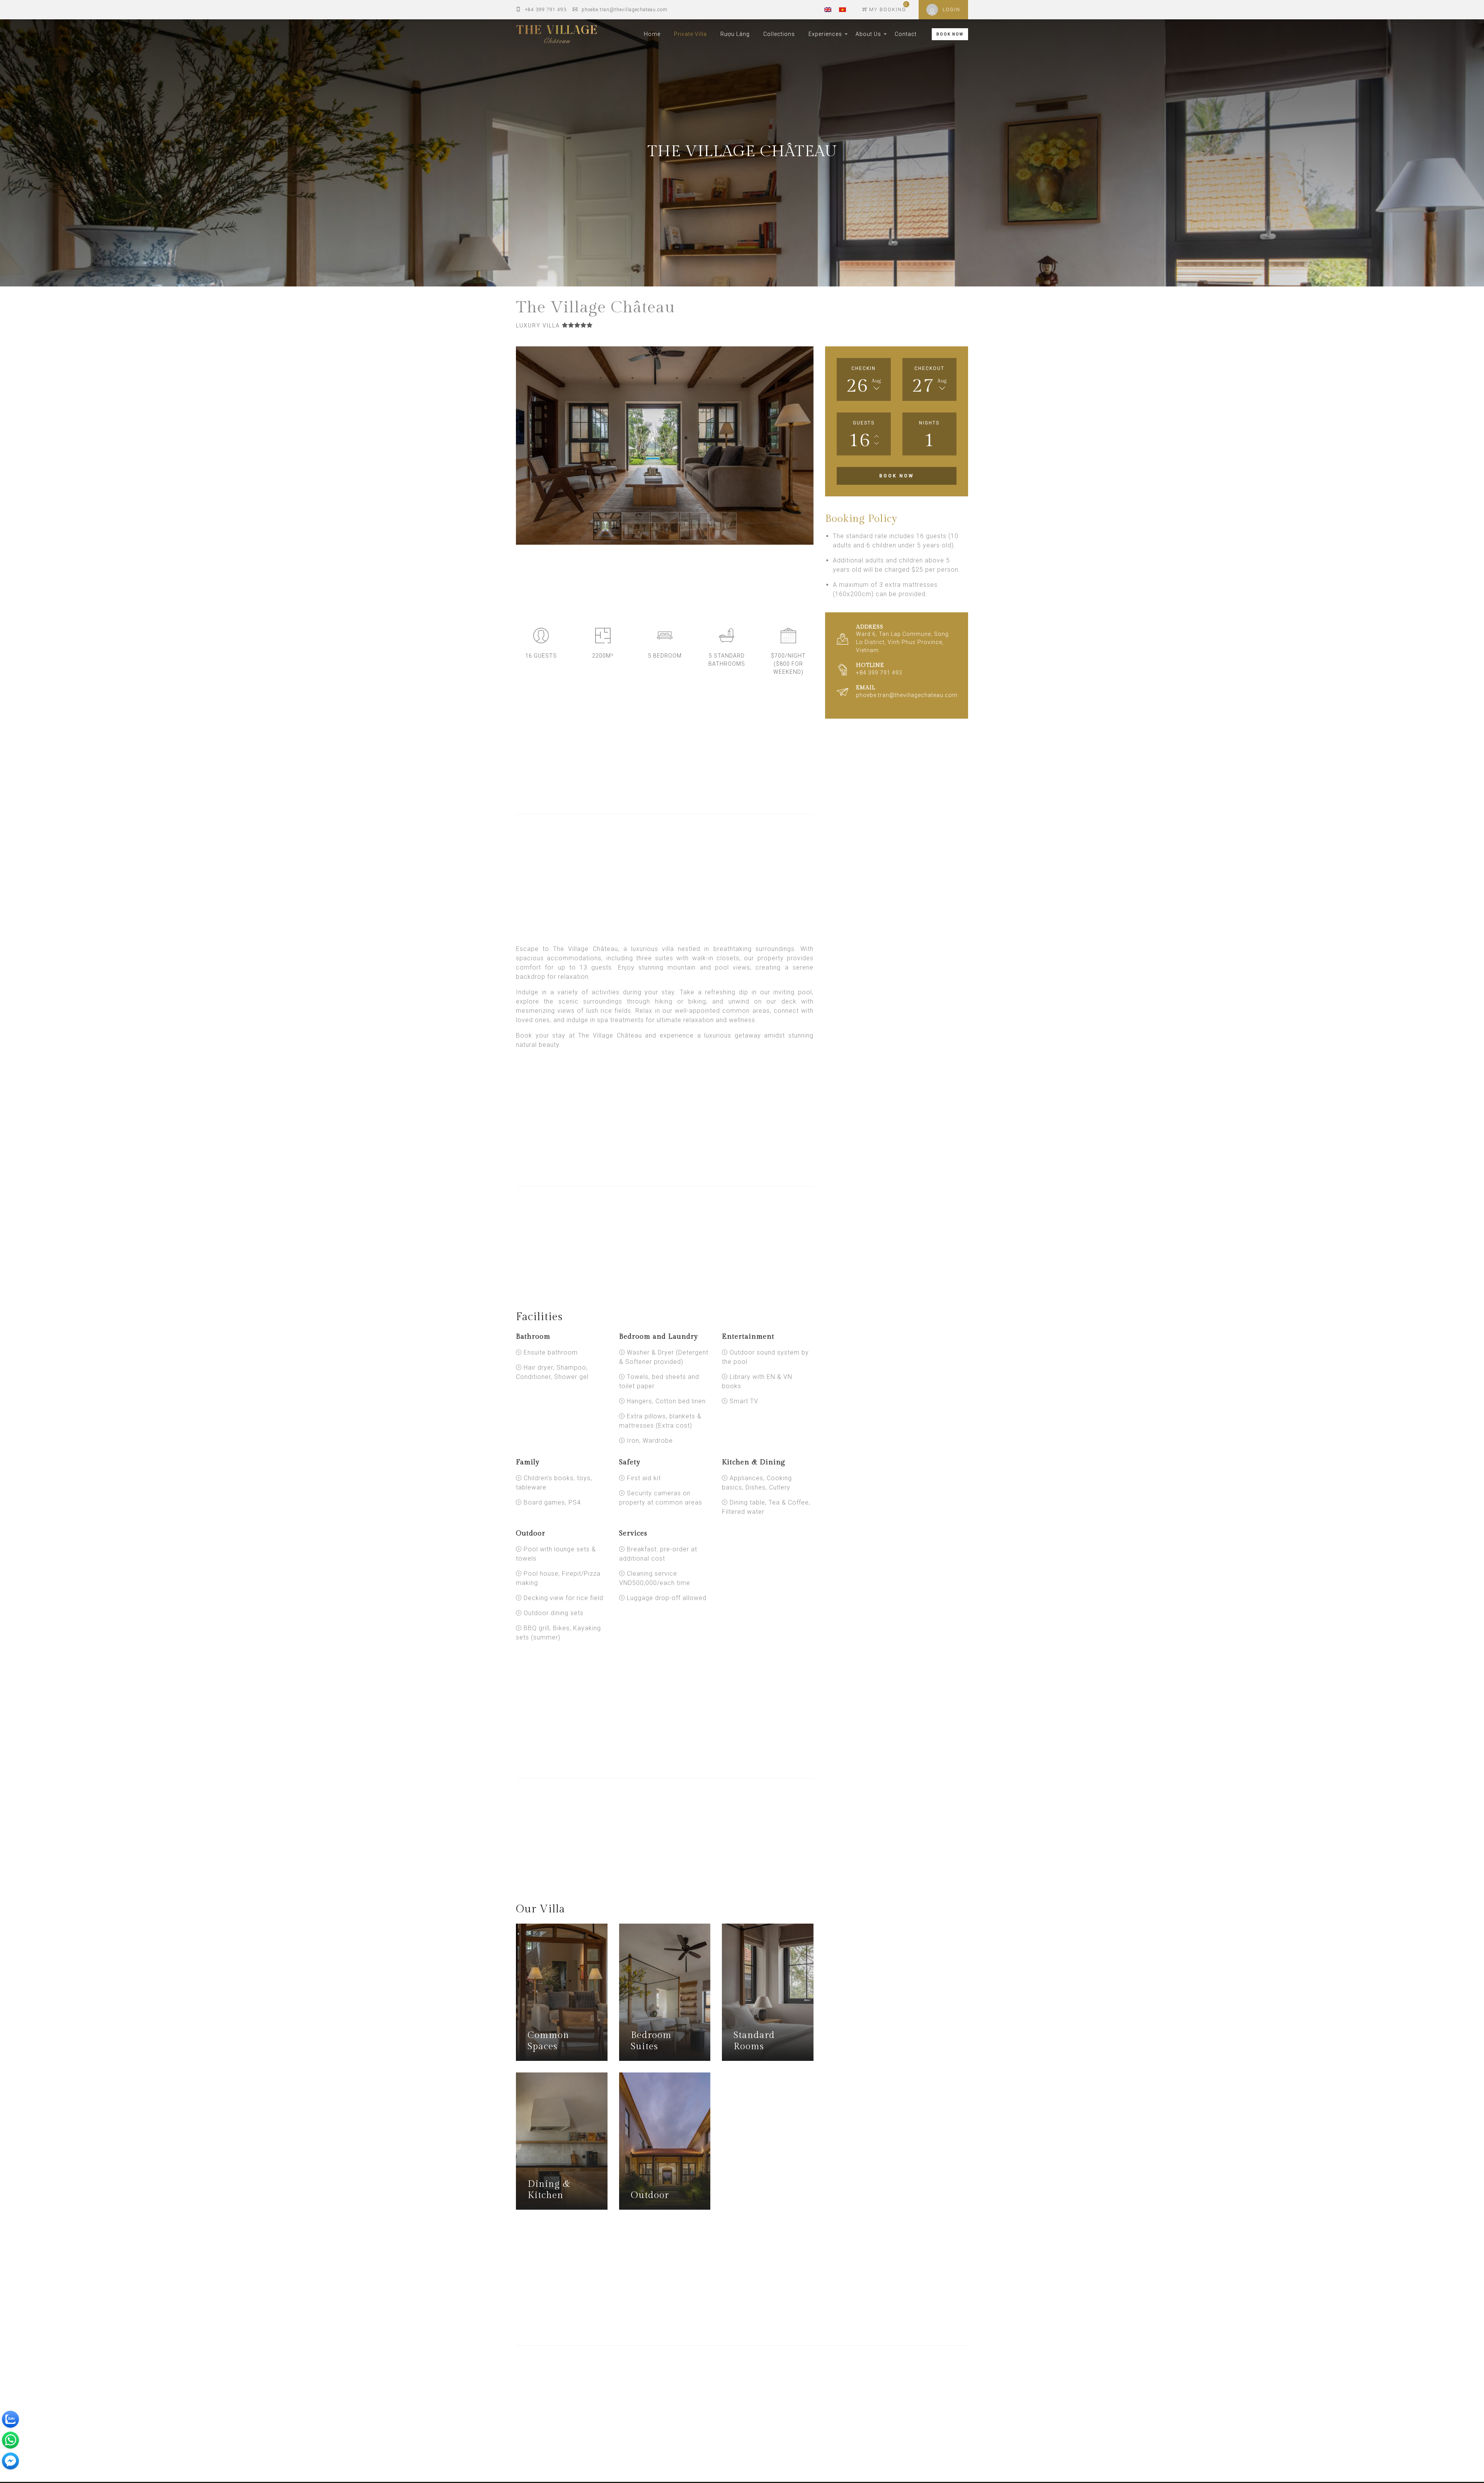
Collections (779, 34)
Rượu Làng (735, 34)
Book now (897, 476)
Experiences (825, 34)
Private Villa (690, 34)
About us (868, 34)
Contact (906, 34)
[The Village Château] (556, 34)
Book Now (950, 34)
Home (652, 34)
